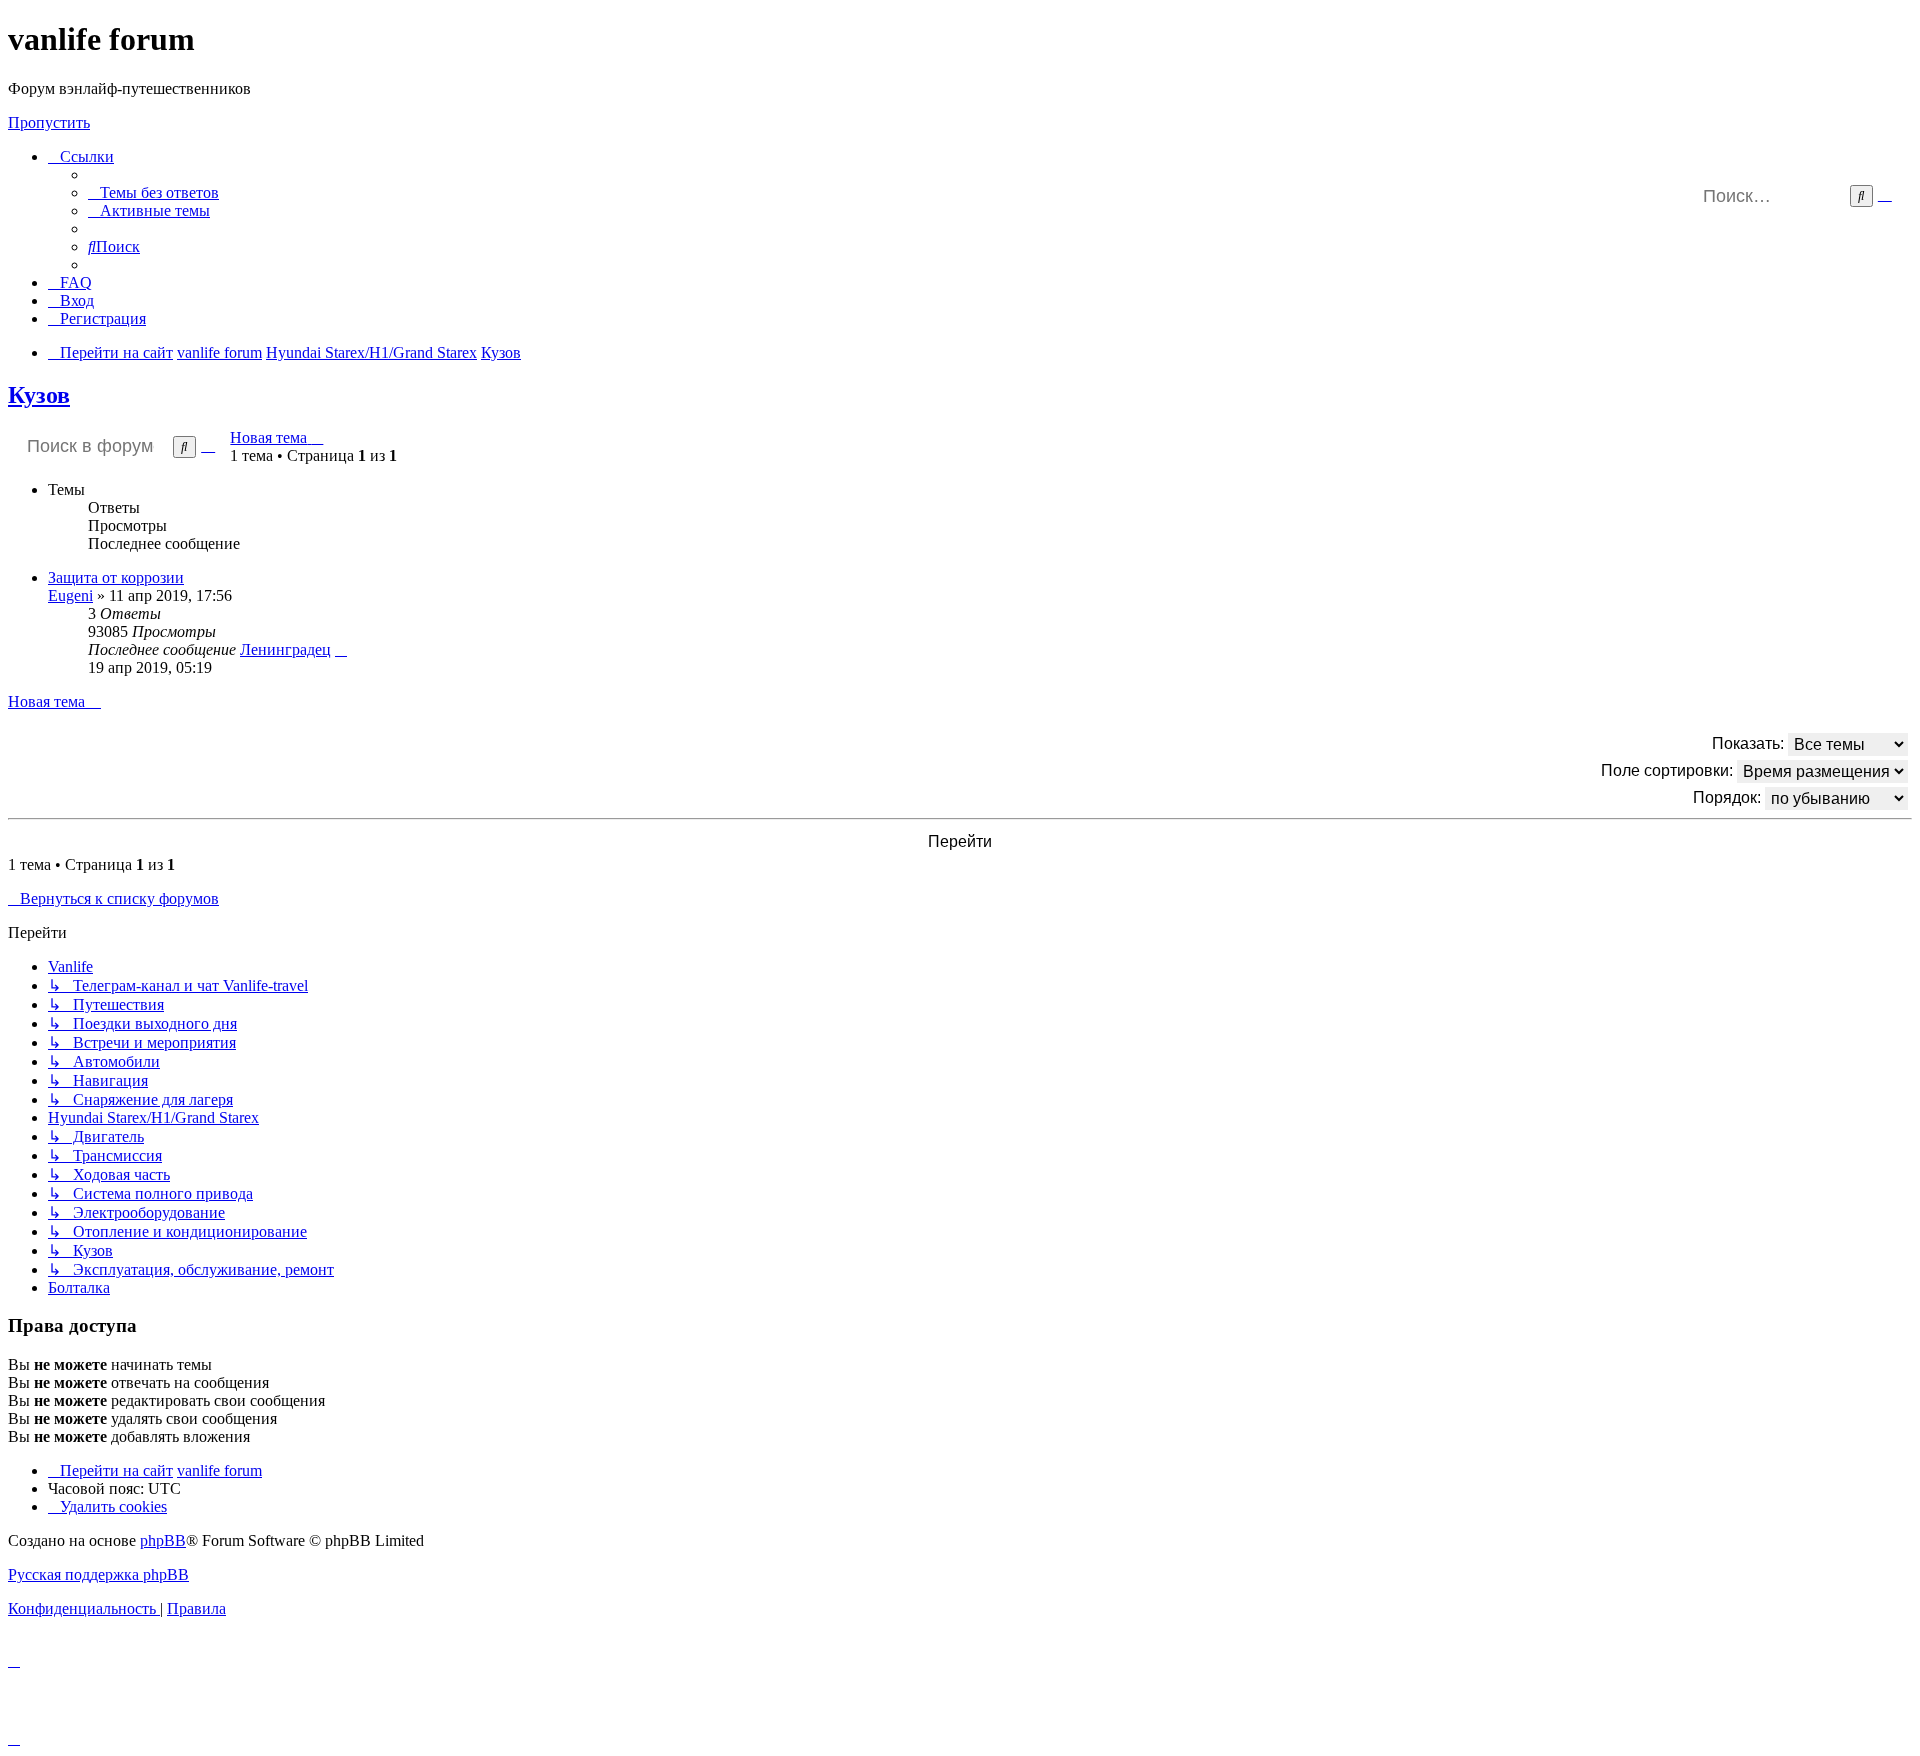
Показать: (1750, 742)
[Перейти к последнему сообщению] (341, 649)
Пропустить (49, 122)
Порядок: (1729, 796)
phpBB (163, 1540)
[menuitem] (153, 192)
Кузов (39, 395)
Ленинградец (285, 649)
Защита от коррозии (116, 577)
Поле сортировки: (1669, 769)
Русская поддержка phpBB (98, 1574)
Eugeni (70, 595)
